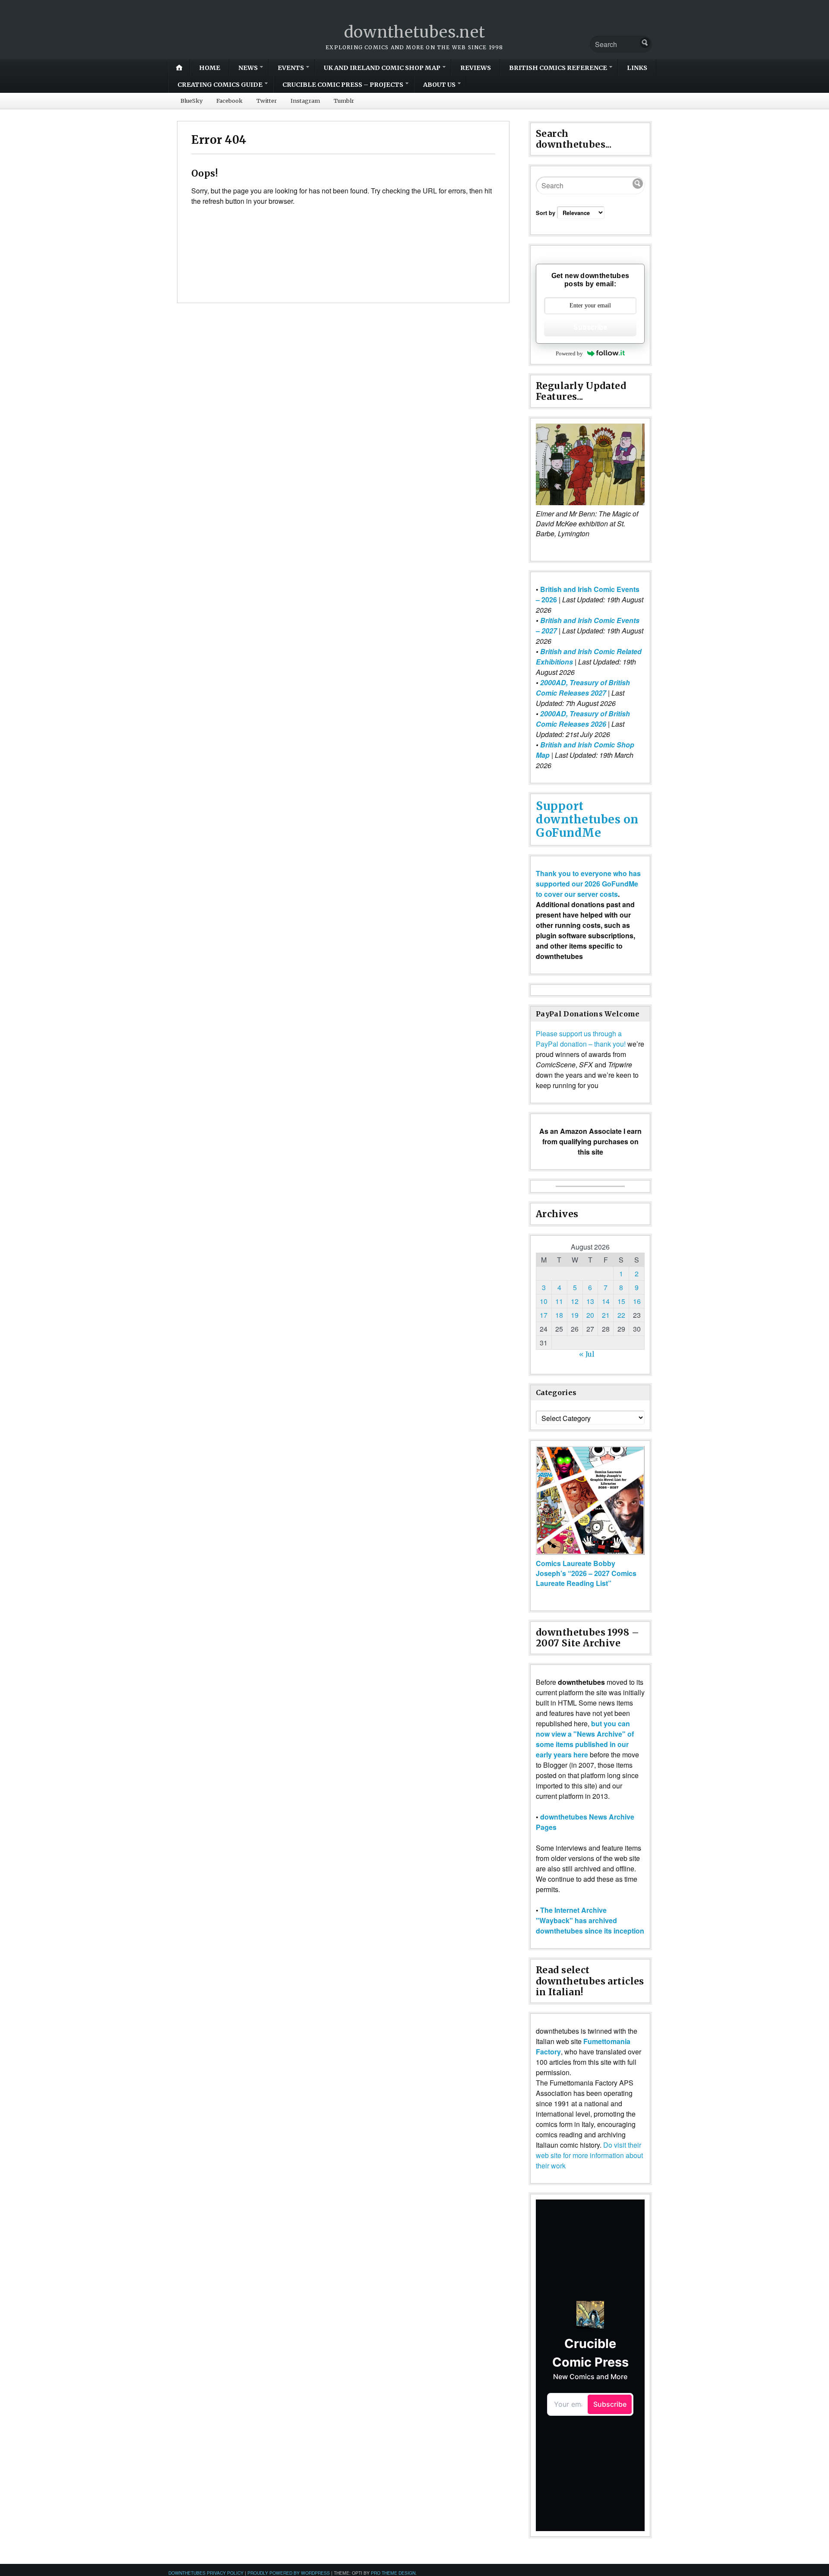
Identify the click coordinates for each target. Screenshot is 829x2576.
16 (637, 1301)
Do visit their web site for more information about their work (589, 2155)
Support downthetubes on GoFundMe (587, 819)
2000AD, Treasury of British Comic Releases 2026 (583, 719)
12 (575, 1301)
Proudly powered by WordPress (289, 2573)
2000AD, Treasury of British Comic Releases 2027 (583, 688)
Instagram (305, 101)
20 (590, 1315)
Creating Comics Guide (220, 85)
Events (291, 68)
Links (637, 68)
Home (210, 68)
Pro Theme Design (393, 2573)
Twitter (267, 101)
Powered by (569, 353)
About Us (439, 85)
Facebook (229, 101)
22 (621, 1315)
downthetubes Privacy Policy (206, 2573)
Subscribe (590, 327)
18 (559, 1315)
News (248, 68)
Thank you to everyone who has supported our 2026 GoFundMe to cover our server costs (588, 884)
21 (606, 1315)
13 (590, 1301)
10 (544, 1301)
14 (606, 1301)
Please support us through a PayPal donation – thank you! (581, 1039)
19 (575, 1315)
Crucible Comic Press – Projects (343, 85)
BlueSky (191, 101)
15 (621, 1301)
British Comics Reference (558, 68)
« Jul (587, 1354)
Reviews (476, 68)
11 (559, 1301)
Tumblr (344, 101)
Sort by (546, 213)
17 (544, 1315)
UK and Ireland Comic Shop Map (382, 68)
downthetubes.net (415, 32)
